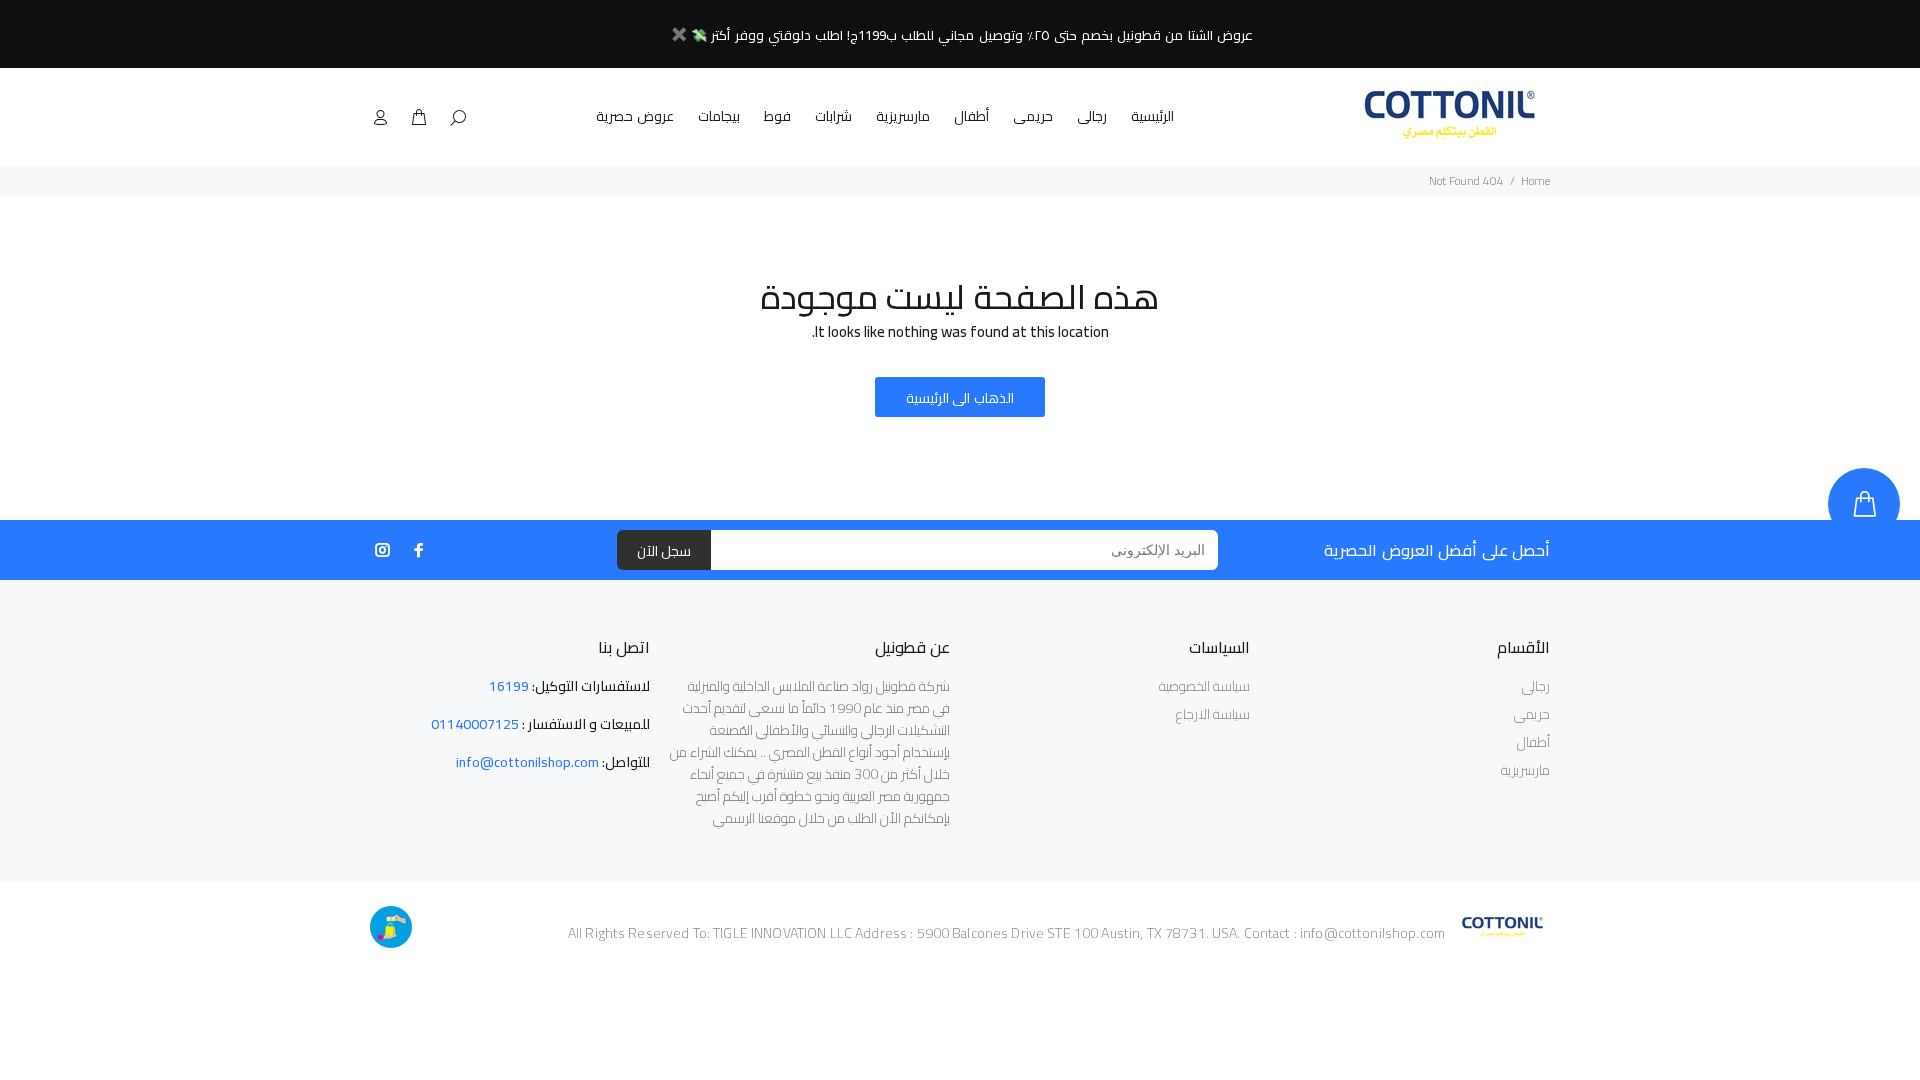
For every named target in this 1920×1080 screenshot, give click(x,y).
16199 (509, 686)
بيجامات (719, 116)
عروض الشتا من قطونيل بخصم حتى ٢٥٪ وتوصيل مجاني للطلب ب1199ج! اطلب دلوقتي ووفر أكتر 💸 (972, 35)
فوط (777, 116)
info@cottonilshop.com (527, 762)
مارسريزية (903, 116)
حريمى (1033, 116)
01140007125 (475, 724)
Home (1535, 180)
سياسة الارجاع (1213, 714)
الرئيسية (1152, 116)
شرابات (833, 116)
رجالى (1092, 116)
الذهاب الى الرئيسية (960, 398)
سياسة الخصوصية (1204, 686)
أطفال (971, 116)
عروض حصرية (635, 116)
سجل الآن (664, 551)
